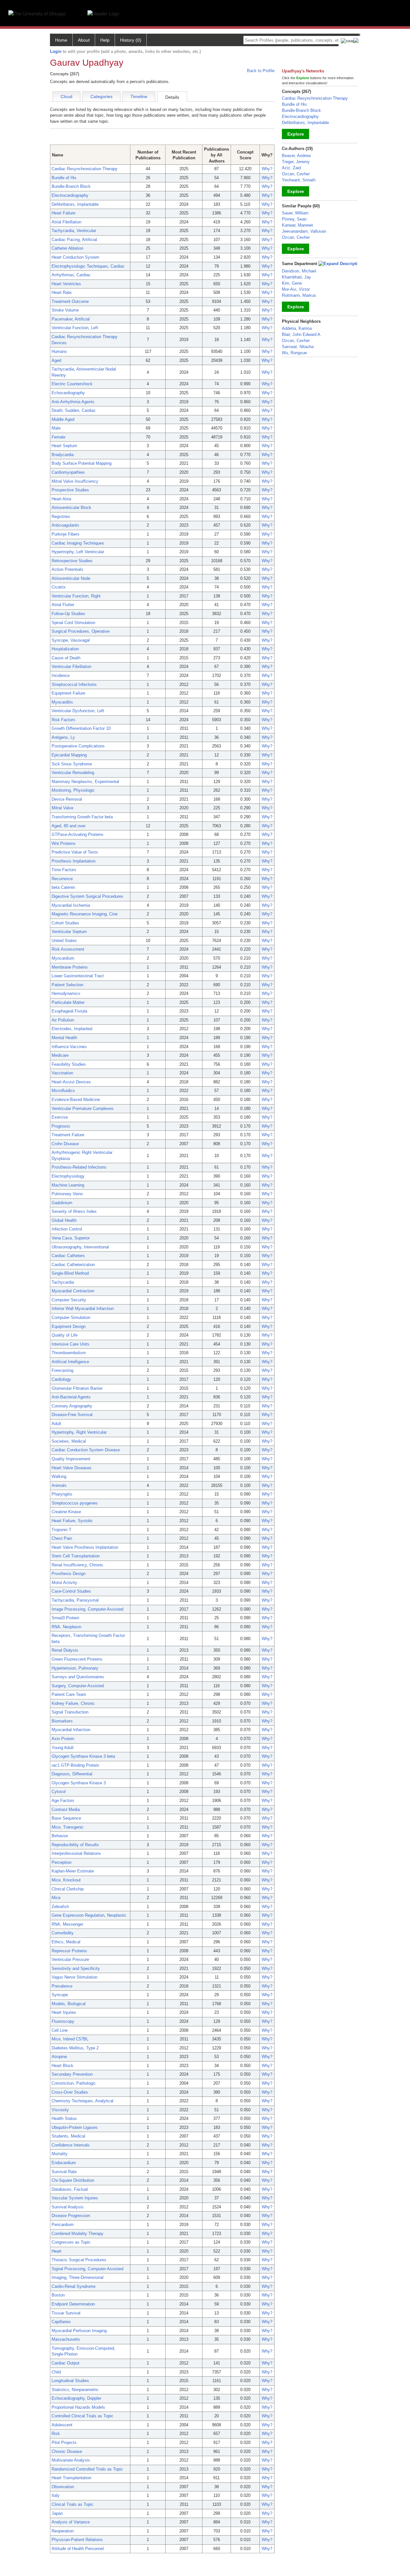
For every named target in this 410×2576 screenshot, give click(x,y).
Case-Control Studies (71, 1591)
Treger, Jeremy (296, 162)
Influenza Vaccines (69, 1047)
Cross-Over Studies (70, 2092)
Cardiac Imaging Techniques (78, 543)
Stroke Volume (65, 310)
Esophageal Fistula (69, 1011)
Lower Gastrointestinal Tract (78, 976)
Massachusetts (66, 2339)
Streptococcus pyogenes (75, 1503)
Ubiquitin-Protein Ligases (75, 2127)
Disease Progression (71, 2216)
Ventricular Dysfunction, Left (78, 711)
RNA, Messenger (67, 1924)
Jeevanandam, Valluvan (304, 231)
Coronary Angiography (72, 1406)
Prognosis (61, 1126)
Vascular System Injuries (75, 2198)
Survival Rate (64, 2172)
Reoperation (63, 2531)
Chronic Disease (67, 2451)
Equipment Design (69, 1326)
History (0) (131, 40)
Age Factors (63, 1801)
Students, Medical (68, 2136)
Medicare (60, 1055)
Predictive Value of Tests (75, 852)
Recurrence (62, 879)
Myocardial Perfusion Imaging (79, 2331)
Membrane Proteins (70, 967)
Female (58, 437)
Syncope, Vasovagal (71, 640)
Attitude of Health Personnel (78, 2549)
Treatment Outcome (70, 301)
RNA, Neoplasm (66, 1627)
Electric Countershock (72, 384)
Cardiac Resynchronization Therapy (85, 169)
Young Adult (63, 1748)
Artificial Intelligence (70, 1362)
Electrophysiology (68, 1176)
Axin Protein (63, 1739)
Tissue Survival (66, 2313)
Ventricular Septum (69, 932)
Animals (59, 1485)
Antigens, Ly (63, 737)
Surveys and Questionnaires (78, 1677)
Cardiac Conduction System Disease (86, 1450)
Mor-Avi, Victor (296, 289)
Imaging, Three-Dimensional (78, 2277)
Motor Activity (64, 1583)
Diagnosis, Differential (72, 1774)
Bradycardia (63, 455)
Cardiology (61, 1379)
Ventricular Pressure (70, 1959)
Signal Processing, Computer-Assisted (87, 2269)
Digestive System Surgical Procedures (87, 896)
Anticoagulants (65, 525)
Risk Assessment (68, 949)
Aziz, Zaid (291, 168)
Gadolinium (62, 1203)
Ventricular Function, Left (75, 328)
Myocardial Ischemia (71, 905)
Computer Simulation (71, 1317)
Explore (296, 134)
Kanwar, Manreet (297, 225)
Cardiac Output (66, 2363)
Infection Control (67, 1229)
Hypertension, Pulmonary (75, 1668)
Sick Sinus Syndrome (72, 764)
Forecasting (62, 1370)
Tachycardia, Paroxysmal (75, 1600)
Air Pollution (63, 1020)
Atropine (59, 2057)
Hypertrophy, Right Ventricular (79, 1432)
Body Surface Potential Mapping (82, 463)
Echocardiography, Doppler (76, 2398)
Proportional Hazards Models (78, 2407)
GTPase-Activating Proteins (78, 834)
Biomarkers (62, 1721)
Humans (59, 351)
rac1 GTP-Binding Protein (75, 1765)
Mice (56, 1898)
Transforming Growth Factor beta (82, 817)
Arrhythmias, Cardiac (71, 275)
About (84, 40)
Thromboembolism (69, 1353)
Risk (56, 2434)
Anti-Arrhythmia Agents (73, 402)
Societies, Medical (69, 1441)
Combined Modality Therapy (78, 2234)
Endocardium (64, 2163)
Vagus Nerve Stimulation (74, 1977)
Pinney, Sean (294, 219)
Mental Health (64, 1038)
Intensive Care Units (70, 1344)
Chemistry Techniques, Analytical (82, 2101)
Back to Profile (261, 71)
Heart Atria (61, 499)
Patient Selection (67, 985)
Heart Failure (63, 213)
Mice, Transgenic (68, 1827)
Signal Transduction (70, 1712)
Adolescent (62, 2425)
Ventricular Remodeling (73, 773)
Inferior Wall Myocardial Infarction (83, 1309)
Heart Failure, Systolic (72, 1521)
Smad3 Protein (65, 1618)
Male (56, 428)
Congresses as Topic (71, 2242)
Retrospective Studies (72, 561)
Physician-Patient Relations (77, 2540)
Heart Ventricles (66, 284)
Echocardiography (68, 393)
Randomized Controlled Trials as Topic (87, 2469)
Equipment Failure (68, 693)
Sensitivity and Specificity (76, 1968)
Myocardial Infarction (71, 1730)
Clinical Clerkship (68, 1889)
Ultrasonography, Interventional (80, 1247)
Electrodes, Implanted (72, 1029)
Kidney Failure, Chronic (73, 1703)
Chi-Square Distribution (73, 2180)
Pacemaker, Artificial (71, 319)
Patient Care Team (69, 1694)
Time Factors (64, 870)
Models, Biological (69, 2004)
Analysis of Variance (71, 2522)
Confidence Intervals (71, 2145)
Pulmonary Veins (67, 1194)
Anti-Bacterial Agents (71, 1397)
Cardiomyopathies (68, 472)
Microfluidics (63, 1091)
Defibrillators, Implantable (75, 204)
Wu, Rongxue (294, 353)
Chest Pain (62, 1538)
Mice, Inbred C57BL (70, 2039)
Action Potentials (67, 569)
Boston (58, 2295)
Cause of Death (66, 658)
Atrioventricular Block (71, 508)
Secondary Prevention (72, 2074)
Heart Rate (61, 292)
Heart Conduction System (75, 257)
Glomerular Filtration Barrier (77, 1388)
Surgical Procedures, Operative (81, 631)
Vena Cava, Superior (71, 1238)
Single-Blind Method (70, 1273)
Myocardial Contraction (73, 1291)
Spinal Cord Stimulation (73, 623)
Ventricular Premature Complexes (83, 1109)
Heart (57, 2251)
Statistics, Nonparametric (75, 2390)
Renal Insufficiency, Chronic (78, 1565)
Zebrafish (60, 1907)
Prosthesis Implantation (74, 861)
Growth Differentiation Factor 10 (81, 728)
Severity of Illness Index (74, 1211)
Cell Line (60, 2030)
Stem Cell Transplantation (76, 1556)
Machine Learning (68, 1185)
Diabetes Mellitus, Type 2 (75, 2048)
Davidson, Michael (299, 271)
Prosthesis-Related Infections (79, 1167)
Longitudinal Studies (70, 2381)
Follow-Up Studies (68, 614)
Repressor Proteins (69, 1951)
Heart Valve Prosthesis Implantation (85, 1547)
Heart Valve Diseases (72, 1468)
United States (64, 941)
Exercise (60, 1117)
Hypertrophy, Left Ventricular (78, 552)
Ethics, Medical (66, 1942)
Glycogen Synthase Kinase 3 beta (83, 1756)
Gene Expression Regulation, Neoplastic (89, 1915)
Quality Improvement (71, 1459)
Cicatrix (59, 587)
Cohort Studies (65, 923)
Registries (61, 517)
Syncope (60, 1995)
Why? (267, 169)
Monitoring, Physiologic (73, 790)
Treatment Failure (68, 1135)
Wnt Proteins (64, 843)
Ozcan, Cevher (296, 174)
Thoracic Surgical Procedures (79, 2260)
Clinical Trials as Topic (73, 2504)
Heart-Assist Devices (71, 1082)
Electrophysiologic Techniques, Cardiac (88, 266)
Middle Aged (63, 419)
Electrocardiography (70, 195)
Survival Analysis (68, 2207)
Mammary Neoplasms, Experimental (85, 782)
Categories (101, 96)
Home (61, 40)
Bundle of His (64, 178)
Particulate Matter (68, 1002)
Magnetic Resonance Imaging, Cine (85, 914)
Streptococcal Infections (74, 684)
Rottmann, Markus (299, 295)
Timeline (139, 96)
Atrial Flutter (63, 605)
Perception (61, 1862)
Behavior (60, 1836)
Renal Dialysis (65, 1650)
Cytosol (59, 1792)
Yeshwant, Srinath (299, 180)
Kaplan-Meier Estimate (73, 1871)
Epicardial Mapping (69, 755)
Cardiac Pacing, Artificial (74, 240)
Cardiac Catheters (68, 1256)
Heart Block (62, 2066)
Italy (56, 2495)
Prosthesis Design (69, 1574)
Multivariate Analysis (71, 2460)
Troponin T (61, 1530)
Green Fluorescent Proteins (77, 1659)
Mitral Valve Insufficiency (75, 481)
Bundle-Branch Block (71, 186)
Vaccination (62, 1073)
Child (56, 2372)
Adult (56, 1424)
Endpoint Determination (73, 2304)
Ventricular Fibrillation (71, 667)
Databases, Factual (70, 2189)
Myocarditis (62, 702)
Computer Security (69, 1300)
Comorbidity (63, 1933)
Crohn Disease (65, 1144)
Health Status (64, 2118)
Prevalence (62, 1986)
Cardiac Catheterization (73, 1265)
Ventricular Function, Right (76, 596)
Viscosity (60, 2110)
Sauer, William (295, 213)
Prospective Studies (70, 490)
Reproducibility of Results (75, 1845)
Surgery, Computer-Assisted (78, 1686)
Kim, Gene (292, 283)
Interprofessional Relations (76, 1853)
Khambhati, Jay (296, 277)
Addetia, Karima (297, 328)
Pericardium (63, 2225)
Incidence (61, 675)
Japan (57, 2513)
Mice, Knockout (66, 1880)
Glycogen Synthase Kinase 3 (79, 1783)
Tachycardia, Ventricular (74, 231)
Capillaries (61, 2322)
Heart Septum (64, 446)
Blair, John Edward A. (302, 334)
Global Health (64, 1220)
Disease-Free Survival (72, 1415)
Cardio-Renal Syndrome (74, 2286)
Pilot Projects (64, 2443)
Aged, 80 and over (69, 826)
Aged (56, 360)
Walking (59, 1476)
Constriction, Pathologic (74, 2083)
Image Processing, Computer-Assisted (87, 1609)
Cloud (66, 96)
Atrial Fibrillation (66, 222)
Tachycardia (63, 1282)
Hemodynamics (66, 993)
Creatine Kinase (66, 1512)
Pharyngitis (62, 1494)
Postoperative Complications (78, 746)
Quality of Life (65, 1335)
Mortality (60, 2154)
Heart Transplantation (71, 2478)
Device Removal (67, 799)
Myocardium (63, 958)
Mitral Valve (62, 808)
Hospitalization (65, 649)
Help (105, 40)
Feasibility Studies (69, 1064)
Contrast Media (66, 1809)
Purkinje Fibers (66, 534)
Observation (63, 2487)
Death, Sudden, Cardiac (74, 410)
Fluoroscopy (63, 2021)
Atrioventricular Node (71, 578)
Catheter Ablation (67, 248)
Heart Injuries (64, 2012)
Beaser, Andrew (296, 156)
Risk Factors (63, 720)
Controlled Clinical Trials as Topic (82, 2416)
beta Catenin (63, 887)
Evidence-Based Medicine (76, 1100)
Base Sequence (66, 1818)
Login (56, 51)
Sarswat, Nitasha (298, 347)
